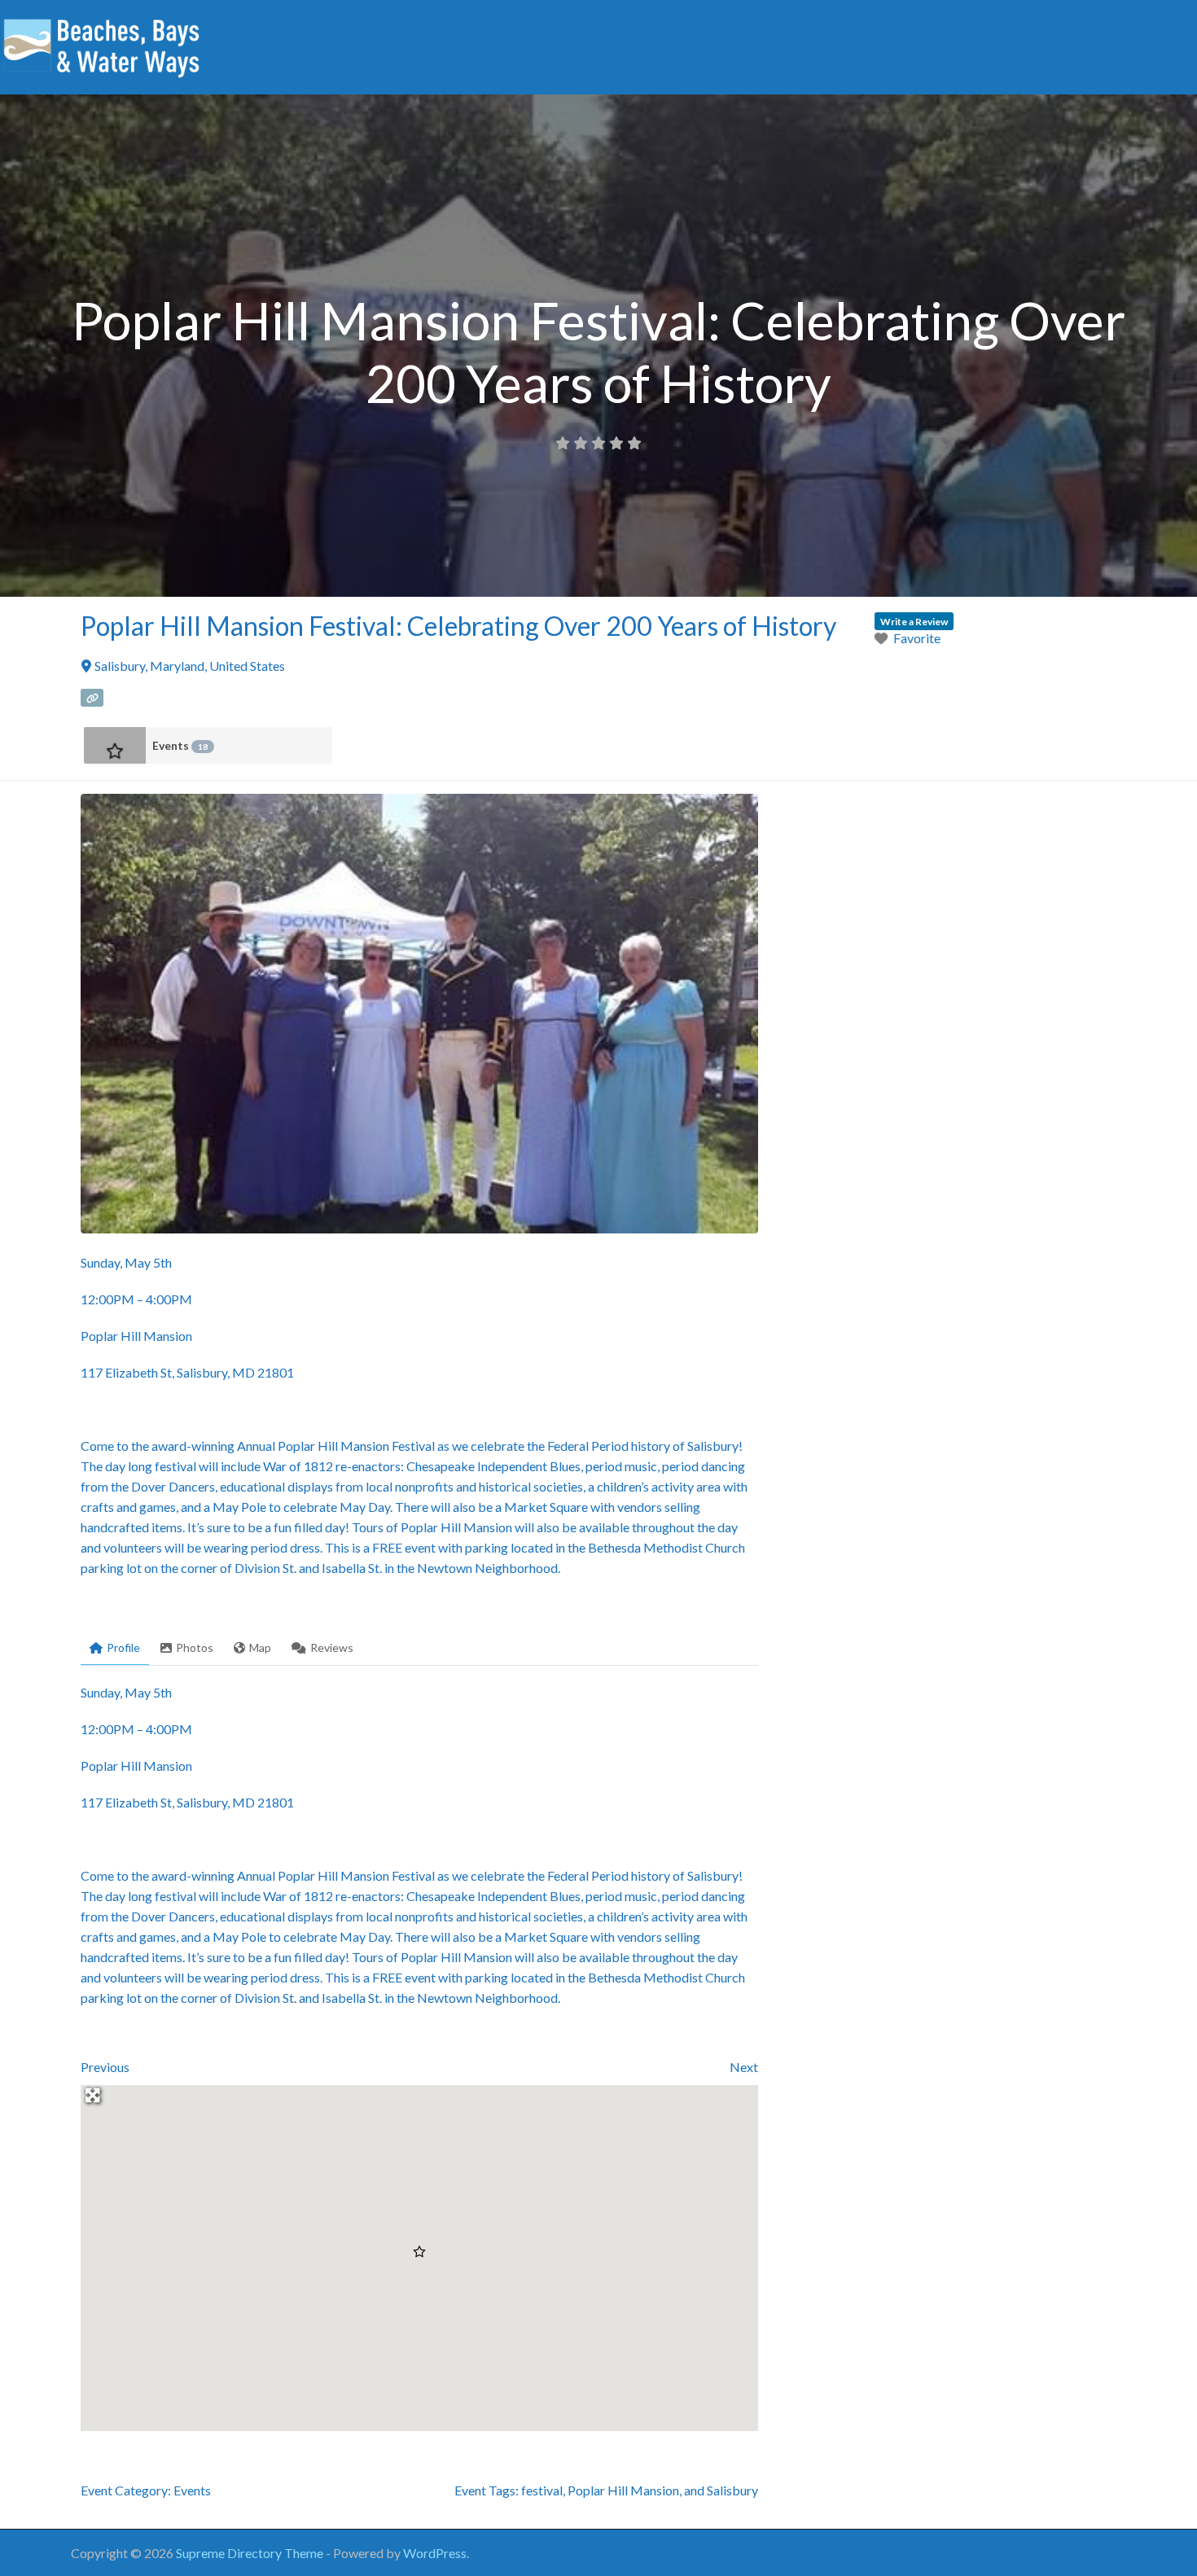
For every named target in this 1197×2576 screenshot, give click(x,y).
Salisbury (732, 2490)
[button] (419, 2252)
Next (744, 2067)
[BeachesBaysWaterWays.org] (102, 45)
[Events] (115, 745)
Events (180, 745)
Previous (105, 2067)
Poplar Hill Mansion (623, 2490)
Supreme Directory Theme (251, 2553)
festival (542, 2490)
